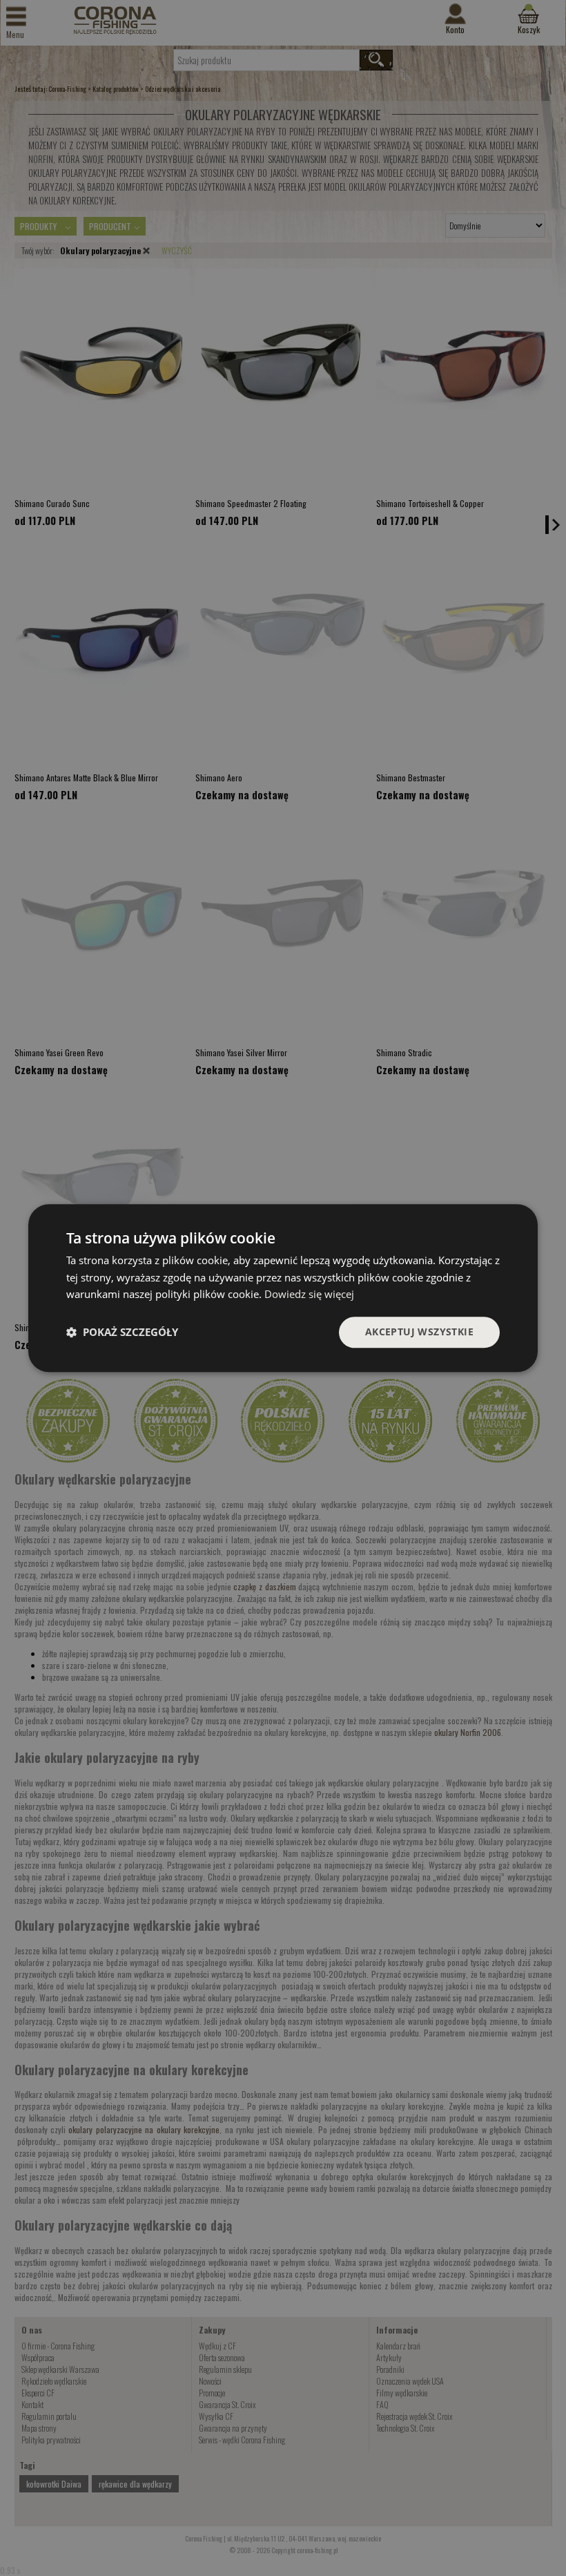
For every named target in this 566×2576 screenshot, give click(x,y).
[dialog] (283, 1288)
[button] (122, 1333)
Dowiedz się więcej (309, 1295)
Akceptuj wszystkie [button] (419, 1332)
